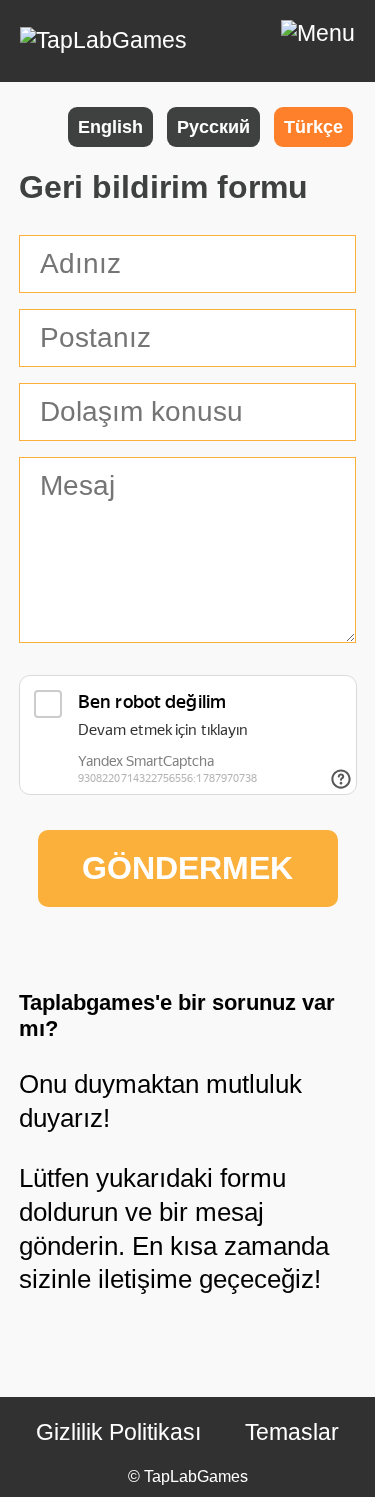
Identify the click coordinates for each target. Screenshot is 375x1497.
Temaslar (292, 1432)
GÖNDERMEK (187, 868)
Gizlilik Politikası (118, 1432)
